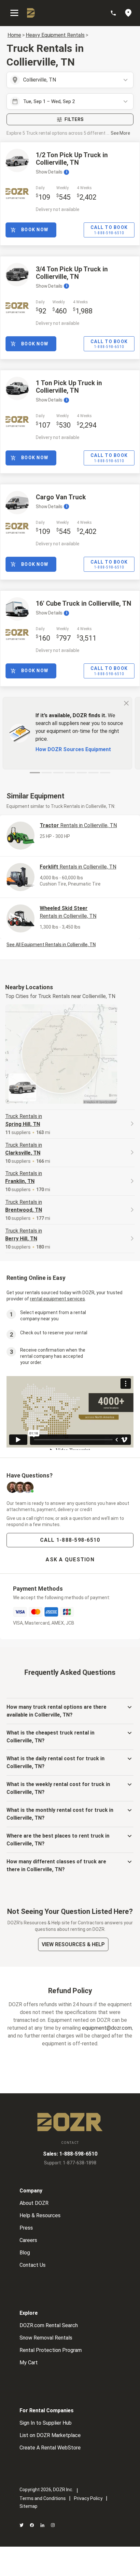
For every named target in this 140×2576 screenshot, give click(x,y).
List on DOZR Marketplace (50, 2435)
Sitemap (28, 2506)
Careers (28, 2240)
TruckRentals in (24, 1120)
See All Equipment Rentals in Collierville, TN (51, 945)
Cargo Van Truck (61, 497)
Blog (25, 2253)
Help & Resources (40, 2215)
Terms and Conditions (43, 2498)
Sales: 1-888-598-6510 (70, 2154)
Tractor (78, 825)
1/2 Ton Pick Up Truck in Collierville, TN (72, 159)
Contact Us (33, 2265)
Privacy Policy (88, 2498)
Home (14, 35)
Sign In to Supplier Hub (46, 2423)
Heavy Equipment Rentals (55, 35)
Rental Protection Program (51, 2350)
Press (26, 2228)
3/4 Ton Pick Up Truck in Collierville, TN (72, 273)
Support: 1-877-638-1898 (70, 2163)
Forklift (78, 867)
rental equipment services (57, 1299)
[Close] (126, 703)
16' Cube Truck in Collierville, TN (84, 603)
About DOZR (34, 2203)
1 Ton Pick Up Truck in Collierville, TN (69, 387)
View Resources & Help (73, 1944)
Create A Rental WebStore (50, 2448)
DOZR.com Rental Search (49, 2325)
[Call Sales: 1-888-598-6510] (117, 13)
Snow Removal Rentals (46, 2338)
